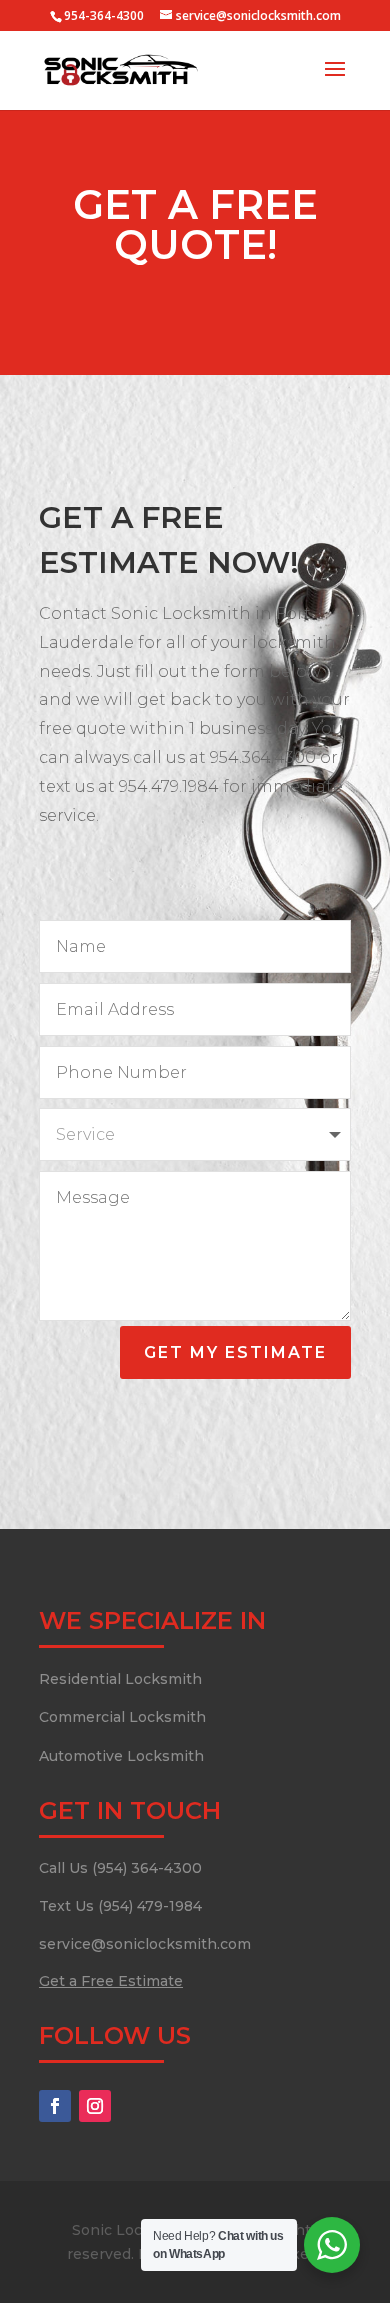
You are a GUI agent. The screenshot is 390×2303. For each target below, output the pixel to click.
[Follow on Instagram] (95, 2106)
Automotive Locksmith (121, 1756)
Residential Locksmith (120, 1679)
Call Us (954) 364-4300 (120, 1868)
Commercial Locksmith (122, 1717)
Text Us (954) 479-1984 (120, 1906)
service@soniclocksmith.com (145, 1944)
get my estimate (235, 1352)
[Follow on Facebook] (55, 2106)
